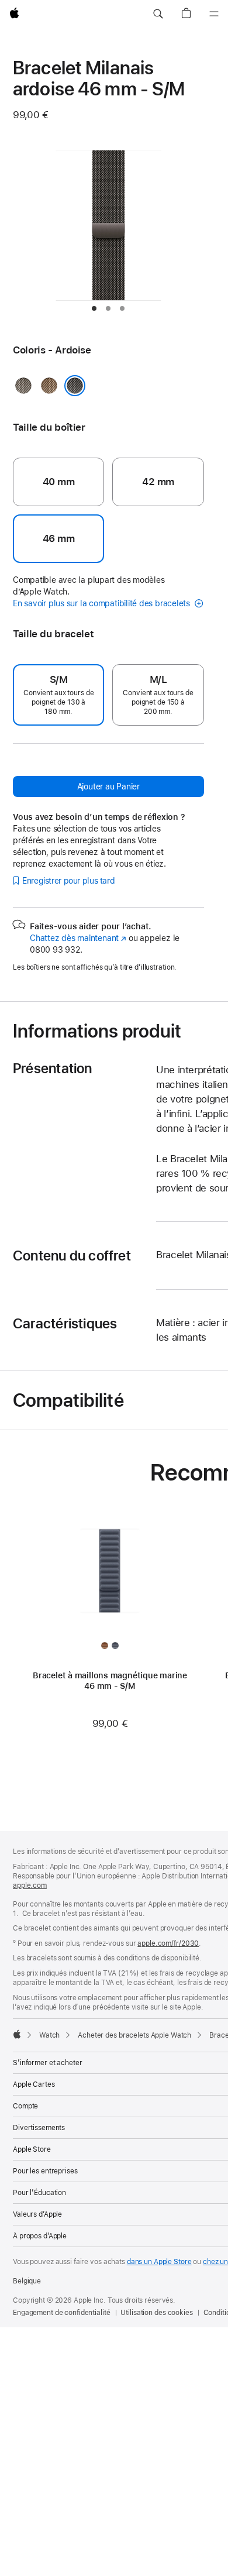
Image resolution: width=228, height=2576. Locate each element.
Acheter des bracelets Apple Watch (134, 2035)
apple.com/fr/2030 (168, 1943)
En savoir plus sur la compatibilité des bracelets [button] (103, 603)
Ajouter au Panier (108, 786)
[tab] (94, 308)
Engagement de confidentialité (62, 2313)
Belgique (27, 2281)
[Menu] (214, 14)
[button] (158, 14)
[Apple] (17, 2034)
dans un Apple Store (159, 2262)
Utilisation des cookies (156, 2313)
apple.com (30, 1885)
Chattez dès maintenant (78, 938)
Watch (49, 2035)
